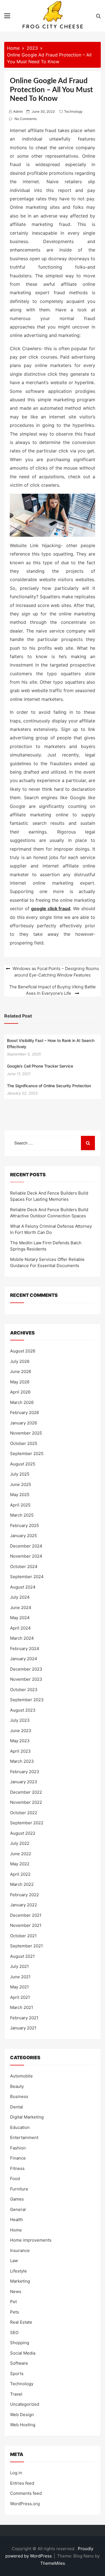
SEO (14, 2333)
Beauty (17, 2086)
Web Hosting (23, 2425)
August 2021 (22, 1956)
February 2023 (25, 1772)
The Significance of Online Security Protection (49, 1086)
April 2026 (20, 1392)
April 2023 (20, 1751)
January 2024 (24, 1659)
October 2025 (24, 1443)
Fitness (17, 2168)
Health (17, 2220)
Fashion (18, 2148)
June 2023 (21, 1731)
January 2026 (24, 1423)
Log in (16, 2473)
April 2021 (20, 1997)
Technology (73, 111)
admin (18, 111)
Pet (13, 2302)
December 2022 (26, 1792)
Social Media (23, 2353)
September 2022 (27, 1823)
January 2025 (24, 1536)
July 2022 (20, 1843)
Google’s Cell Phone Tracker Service (40, 1066)
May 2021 (19, 1987)
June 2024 (21, 1608)
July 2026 (20, 1361)
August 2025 (23, 1464)
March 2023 (22, 1761)
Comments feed (26, 2493)
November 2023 (26, 1679)
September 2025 (27, 1454)
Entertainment (24, 2137)
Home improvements (31, 2240)
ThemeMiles (53, 2563)
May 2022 (20, 1864)
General (18, 2209)
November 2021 (26, 1925)
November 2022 (26, 1802)
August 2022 (23, 1833)
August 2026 (23, 1351)
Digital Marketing (27, 2117)
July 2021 (19, 1966)
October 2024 (24, 1566)
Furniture (19, 2189)
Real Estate (21, 2322)
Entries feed (22, 2483)
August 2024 (23, 1587)
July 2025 (20, 1474)
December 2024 (26, 1546)
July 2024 (20, 1597)
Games (17, 2199)
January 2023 (24, 1782)
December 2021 (26, 1915)
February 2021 (24, 2018)
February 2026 (25, 1412)
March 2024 (22, 1638)
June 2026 (21, 1371)
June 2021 (20, 1977)
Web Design (22, 2415)
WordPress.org (25, 2504)
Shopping (20, 2343)
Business (19, 2096)
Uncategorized (25, 2404)
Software (19, 2363)
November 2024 (26, 1556)
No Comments (26, 119)
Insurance (20, 2250)
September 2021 (26, 1946)
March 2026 (22, 1402)
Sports (17, 2374)
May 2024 (20, 1618)
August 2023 (23, 1710)
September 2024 (27, 1577)
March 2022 (22, 1884)
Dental (17, 2107)
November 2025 (26, 1433)
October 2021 (23, 1936)
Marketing (20, 2281)
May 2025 (20, 1495)
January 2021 (23, 2028)
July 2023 (20, 1720)
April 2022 (20, 1874)
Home (16, 2230)
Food (15, 2179)
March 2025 (22, 1515)
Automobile (21, 2076)
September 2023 (27, 1700)
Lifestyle (18, 2271)
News (16, 2291)
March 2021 (22, 2007)
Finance (18, 2158)
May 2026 (20, 1382)
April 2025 (20, 1505)
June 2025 (21, 1484)
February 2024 (25, 1649)
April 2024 (20, 1628)
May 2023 (20, 1741)
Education (20, 2127)
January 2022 (24, 1905)
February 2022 (25, 1895)
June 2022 (21, 1854)
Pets (15, 2312)
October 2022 (24, 1813)
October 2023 (24, 1690)
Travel (16, 2394)
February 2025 (25, 1525)
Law (14, 2261)
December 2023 (26, 1669)
